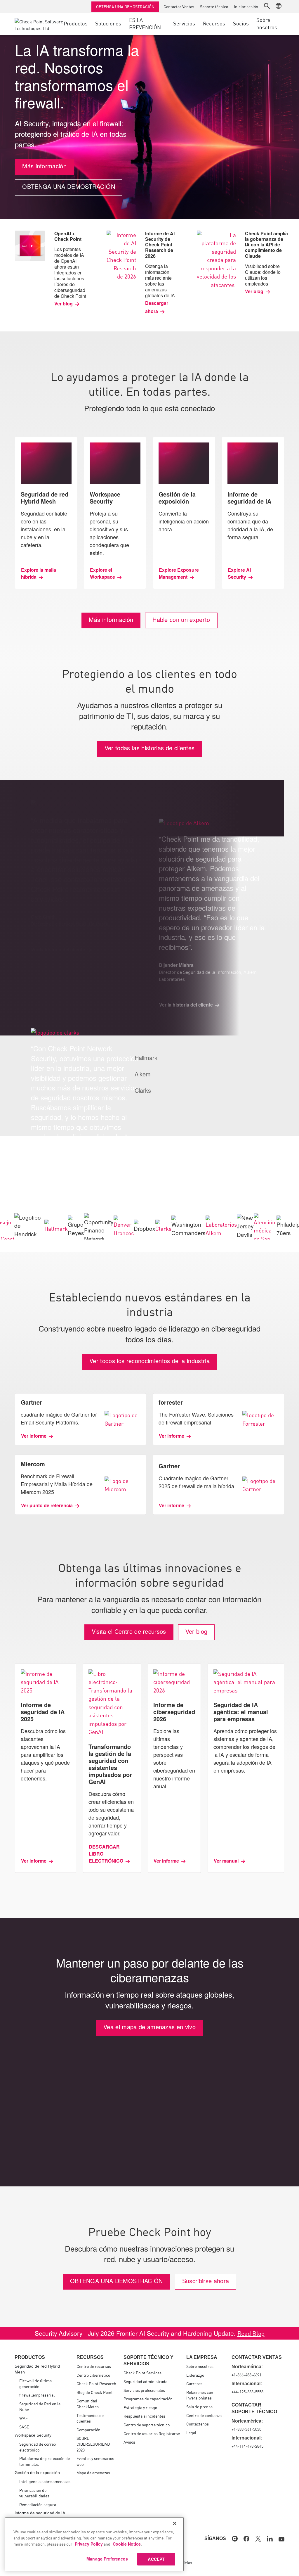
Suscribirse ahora (206, 2281)
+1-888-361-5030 (246, 2429)
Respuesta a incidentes (144, 2416)
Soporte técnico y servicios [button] (148, 2360)
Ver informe (34, 1436)
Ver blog (64, 304)
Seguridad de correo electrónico (38, 2447)
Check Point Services (142, 2373)
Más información (44, 166)
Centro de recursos (94, 2366)
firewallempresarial (37, 2395)
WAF (24, 2418)
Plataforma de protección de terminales (45, 2461)
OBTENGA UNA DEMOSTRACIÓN (125, 6)
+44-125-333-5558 (247, 2392)
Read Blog (251, 2333)
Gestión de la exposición (37, 2473)
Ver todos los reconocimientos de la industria (149, 1361)
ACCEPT (156, 2559)
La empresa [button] (202, 2357)
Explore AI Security (239, 573)
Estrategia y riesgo (140, 2407)
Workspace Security (33, 2435)
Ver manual (226, 1861)
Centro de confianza (204, 2415)
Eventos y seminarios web (95, 2461)
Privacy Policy (89, 2544)
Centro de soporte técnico (147, 2425)
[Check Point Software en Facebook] (246, 2539)
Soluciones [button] (108, 23)
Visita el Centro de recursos (129, 1631)
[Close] (175, 2523)
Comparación (88, 2430)
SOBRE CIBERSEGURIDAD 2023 (93, 2444)
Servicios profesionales (144, 2390)
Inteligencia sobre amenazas (45, 2481)
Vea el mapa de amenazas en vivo (149, 2027)
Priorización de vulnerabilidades (34, 2493)
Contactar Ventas (179, 6)
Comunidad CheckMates (88, 2404)
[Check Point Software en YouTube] (281, 2539)
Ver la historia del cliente (58, 1187)
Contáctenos (198, 2424)
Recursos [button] (214, 23)
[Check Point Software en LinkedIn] (270, 2539)
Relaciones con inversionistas (200, 2395)
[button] (267, 6)
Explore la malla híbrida (39, 573)
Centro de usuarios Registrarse (152, 2433)
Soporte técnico (214, 6)
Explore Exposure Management (179, 573)
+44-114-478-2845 (247, 2446)
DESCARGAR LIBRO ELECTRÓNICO (106, 1854)
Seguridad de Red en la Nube (40, 2406)
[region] (94, 2544)
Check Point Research (96, 2383)
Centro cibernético (93, 2375)
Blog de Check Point (95, 2392)
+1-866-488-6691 (246, 2375)
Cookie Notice (127, 2544)
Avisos (129, 2442)
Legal (191, 2432)
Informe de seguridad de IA (40, 2513)
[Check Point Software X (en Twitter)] (258, 2539)
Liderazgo (195, 2375)
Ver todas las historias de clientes (150, 748)
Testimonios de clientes (90, 2418)
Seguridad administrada (145, 2381)
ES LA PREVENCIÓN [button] (145, 23)
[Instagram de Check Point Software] (235, 2539)
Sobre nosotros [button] (267, 23)
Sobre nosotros (200, 2366)
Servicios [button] (184, 23)
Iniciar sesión (246, 6)
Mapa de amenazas (93, 2473)
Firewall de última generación (35, 2383)
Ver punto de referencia (47, 1505)
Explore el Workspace (102, 573)
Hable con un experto (181, 619)
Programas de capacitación (148, 2399)
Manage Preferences (107, 2559)
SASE (24, 2427)
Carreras (194, 2383)
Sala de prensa (199, 2406)
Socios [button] (241, 23)
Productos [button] (76, 23)
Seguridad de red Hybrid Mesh (37, 2369)
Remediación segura (38, 2504)
